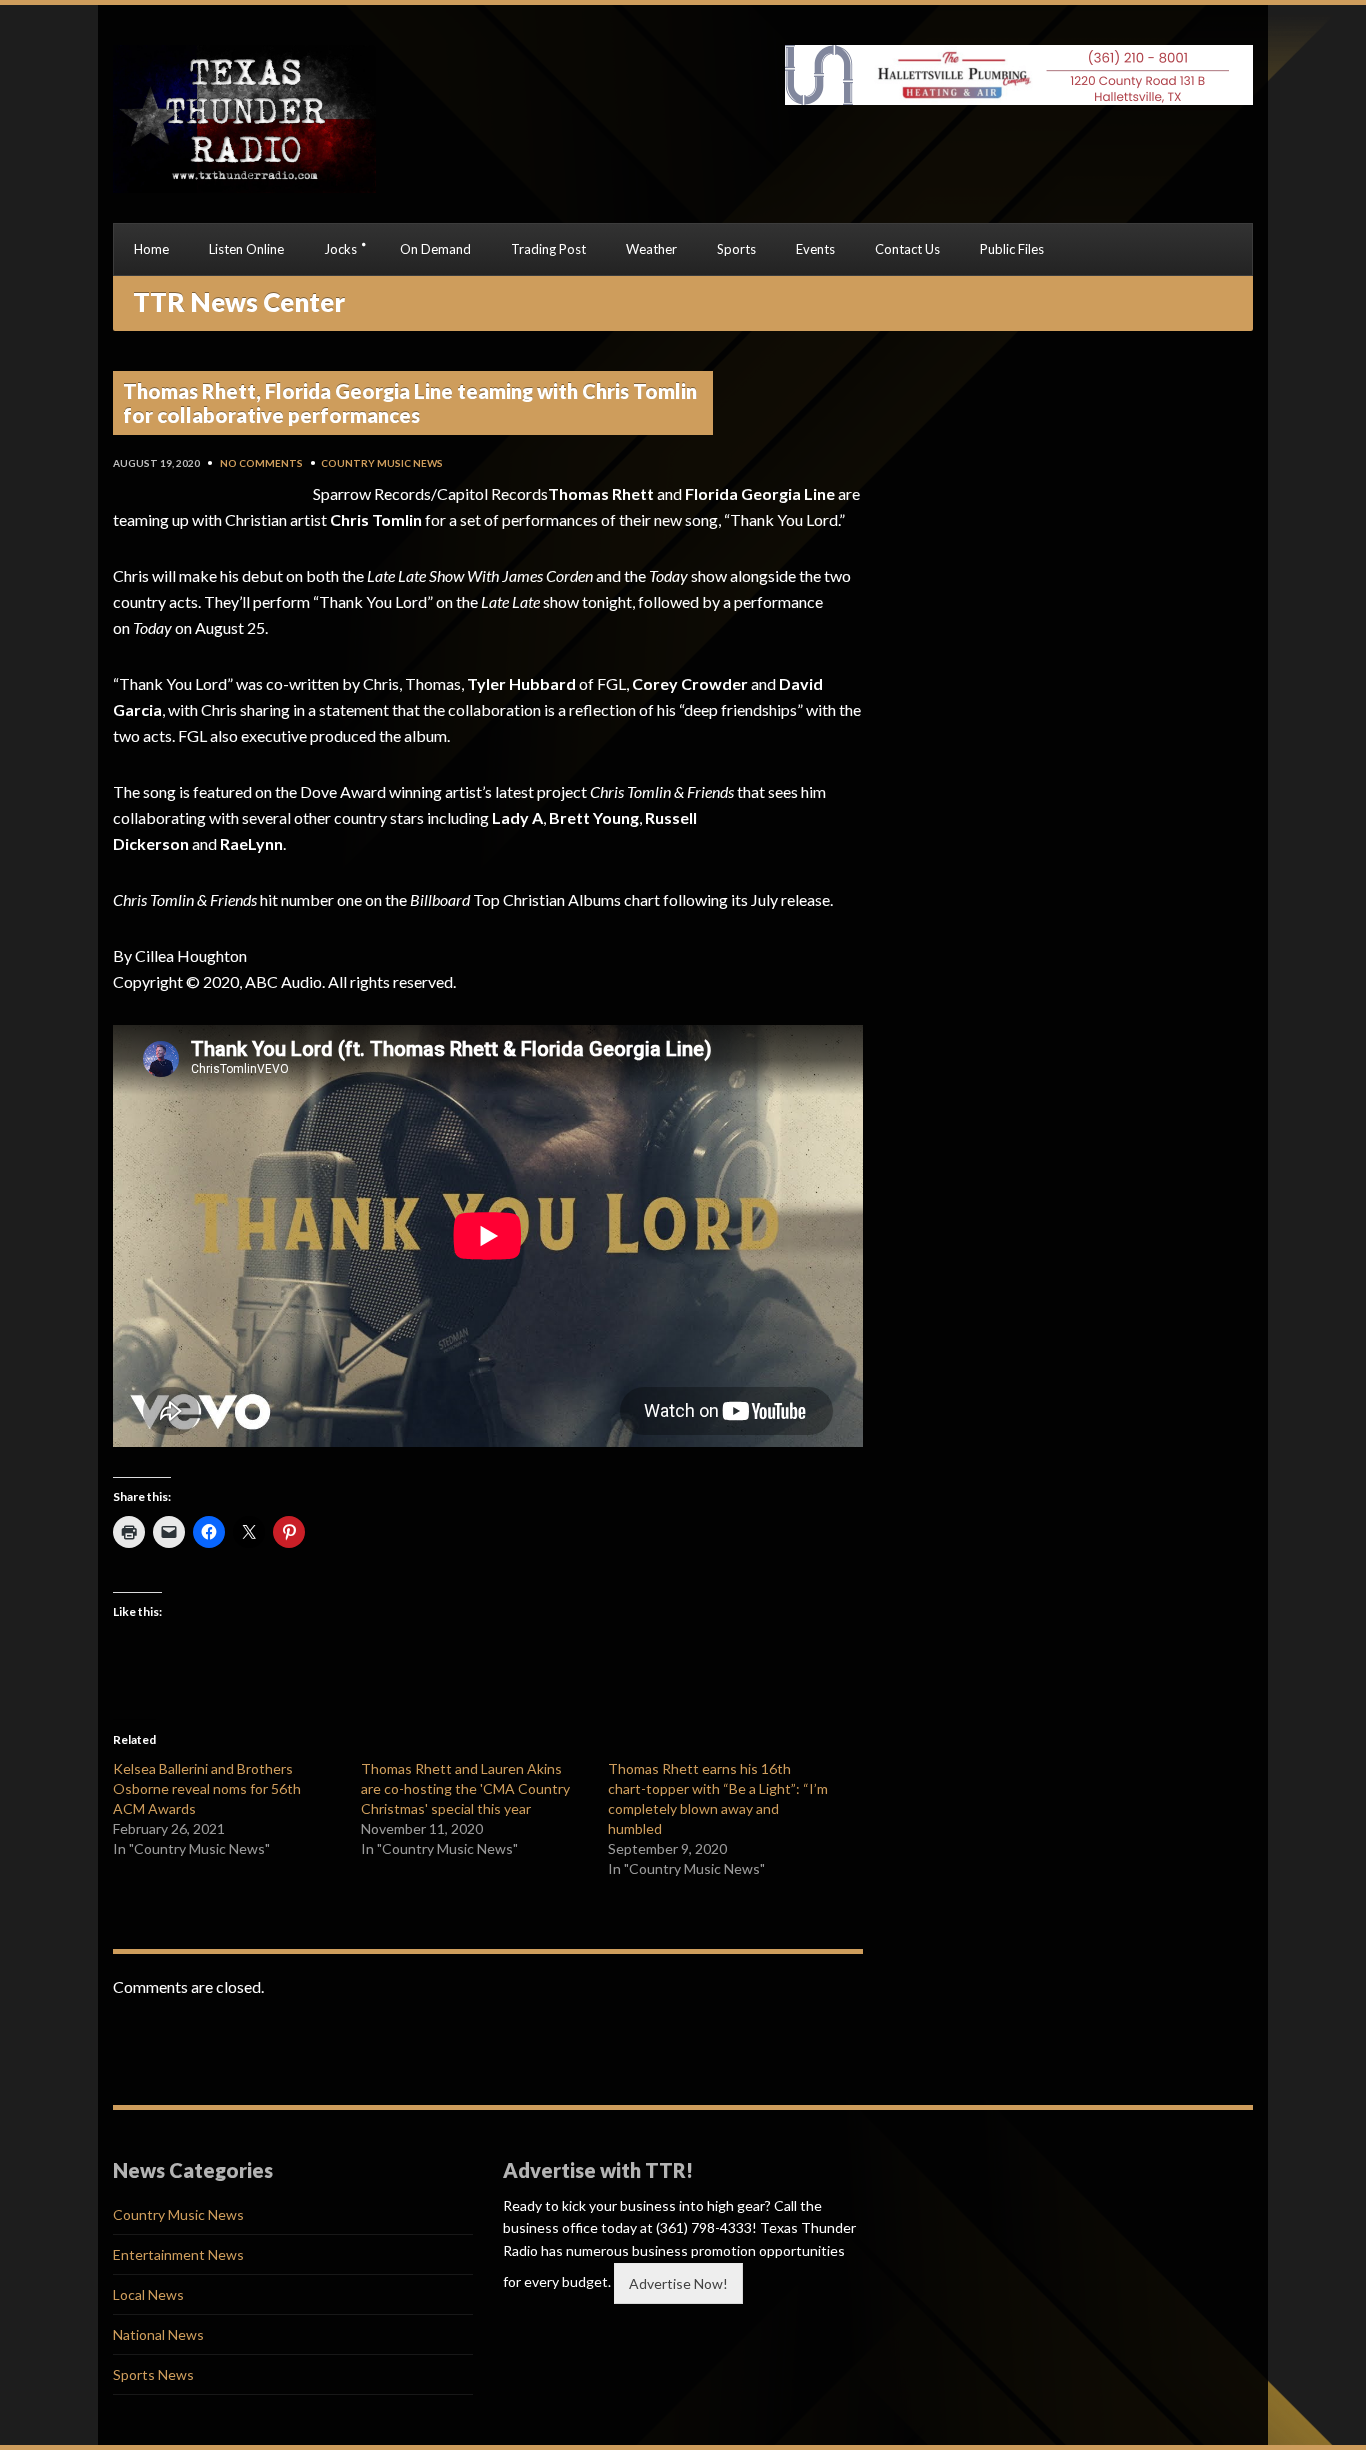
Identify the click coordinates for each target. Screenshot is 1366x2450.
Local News (148, 2294)
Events (815, 249)
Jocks (340, 249)
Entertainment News (178, 2254)
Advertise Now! (678, 2283)
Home (151, 249)
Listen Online (246, 249)
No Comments (261, 463)
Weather (651, 249)
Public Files (1012, 249)
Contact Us (907, 249)
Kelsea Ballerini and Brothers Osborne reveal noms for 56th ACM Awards (207, 1788)
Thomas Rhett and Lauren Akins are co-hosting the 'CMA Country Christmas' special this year (465, 1788)
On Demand (435, 249)
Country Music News (382, 463)
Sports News (153, 2374)
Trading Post (548, 249)
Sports (736, 249)
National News (158, 2334)
